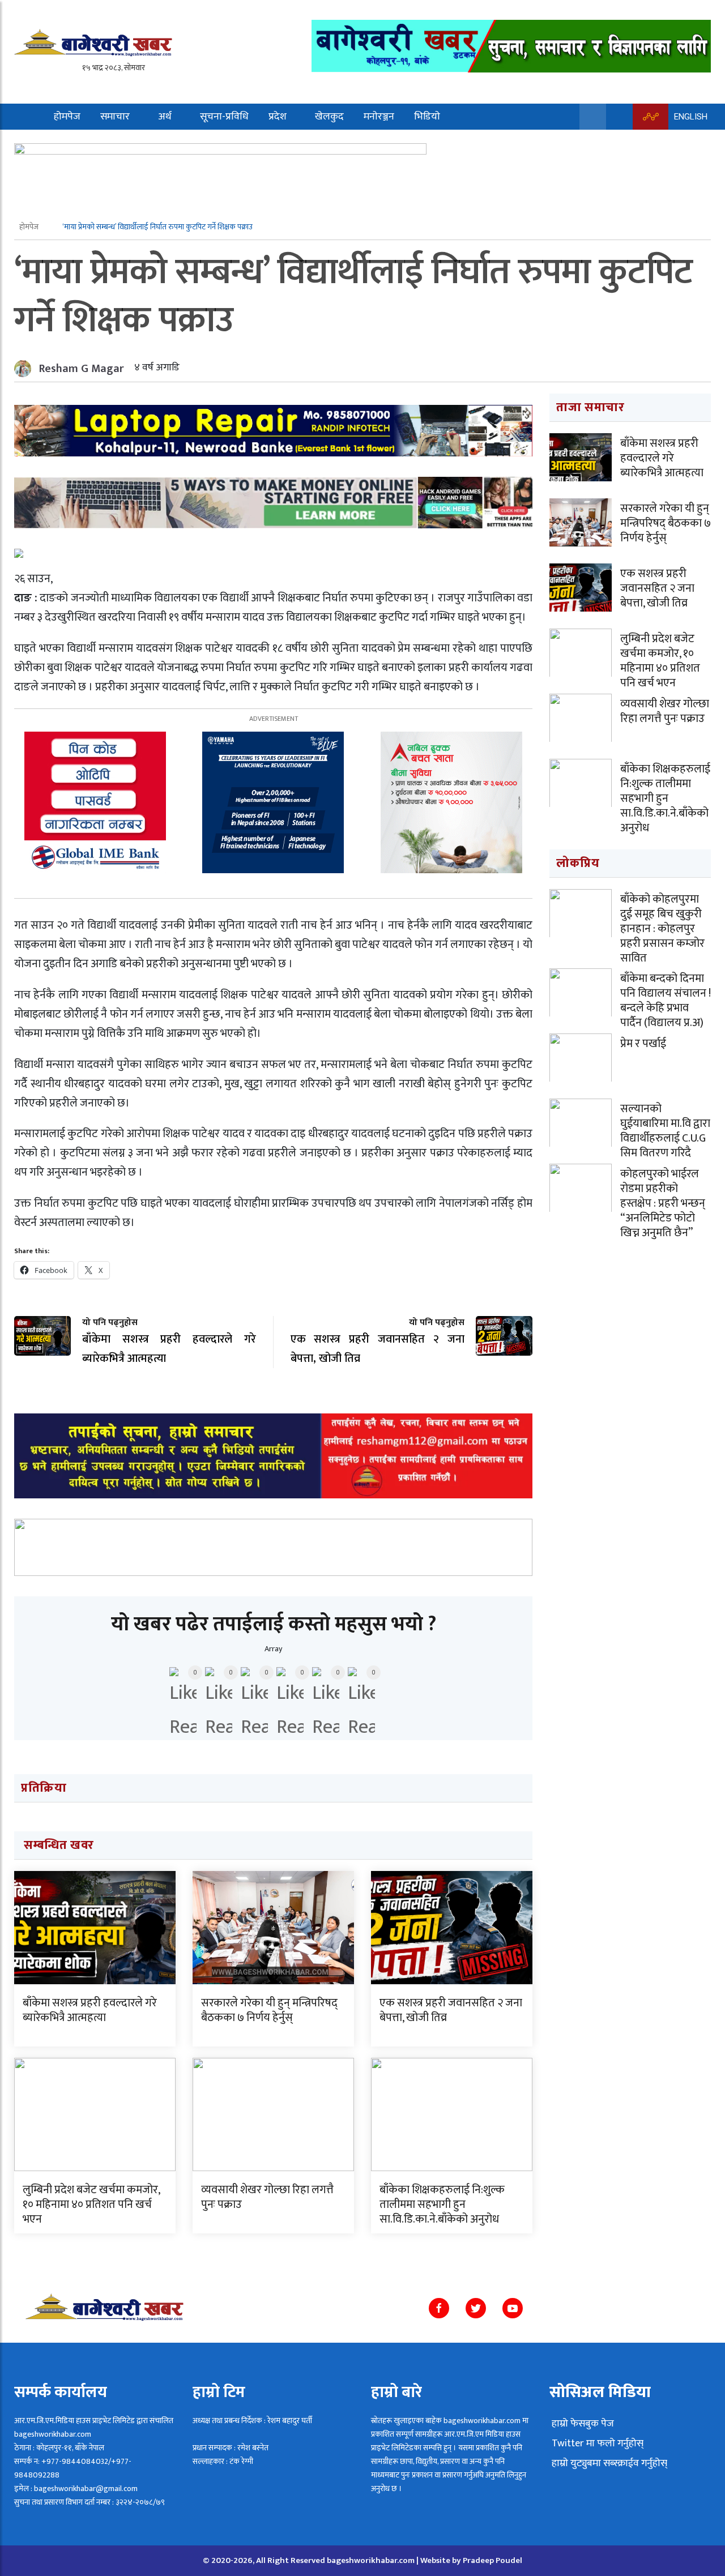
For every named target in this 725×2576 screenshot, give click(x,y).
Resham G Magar (82, 369)
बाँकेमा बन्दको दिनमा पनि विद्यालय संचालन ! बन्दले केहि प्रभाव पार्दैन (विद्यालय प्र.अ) (666, 1001)
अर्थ (165, 117)
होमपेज (67, 117)
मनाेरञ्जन (379, 117)
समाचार (115, 117)
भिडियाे (427, 117)
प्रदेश (278, 117)
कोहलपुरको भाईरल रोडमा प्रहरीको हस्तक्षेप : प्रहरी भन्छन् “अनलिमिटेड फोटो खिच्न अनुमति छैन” (663, 1203)
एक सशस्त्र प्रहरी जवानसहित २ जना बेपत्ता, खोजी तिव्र (451, 2010)
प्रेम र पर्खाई (643, 1044)
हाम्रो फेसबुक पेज (582, 2424)
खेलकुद (329, 117)
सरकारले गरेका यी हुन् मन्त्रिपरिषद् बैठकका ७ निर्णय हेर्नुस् (269, 2010)
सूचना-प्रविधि (224, 117)
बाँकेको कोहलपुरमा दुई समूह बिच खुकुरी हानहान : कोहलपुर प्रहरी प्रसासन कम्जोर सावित (662, 929)
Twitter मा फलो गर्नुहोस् (596, 2443)
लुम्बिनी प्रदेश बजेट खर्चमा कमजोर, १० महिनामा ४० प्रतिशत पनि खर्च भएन (91, 2205)
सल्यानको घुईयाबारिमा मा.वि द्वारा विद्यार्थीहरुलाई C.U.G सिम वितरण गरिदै (665, 1131)
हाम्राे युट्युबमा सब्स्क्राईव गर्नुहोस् (608, 2463)
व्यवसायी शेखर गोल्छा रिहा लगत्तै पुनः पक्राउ (267, 2197)
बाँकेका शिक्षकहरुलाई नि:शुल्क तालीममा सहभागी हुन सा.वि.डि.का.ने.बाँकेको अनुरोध (442, 2205)
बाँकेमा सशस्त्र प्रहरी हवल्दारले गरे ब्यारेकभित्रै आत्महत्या (90, 2010)
